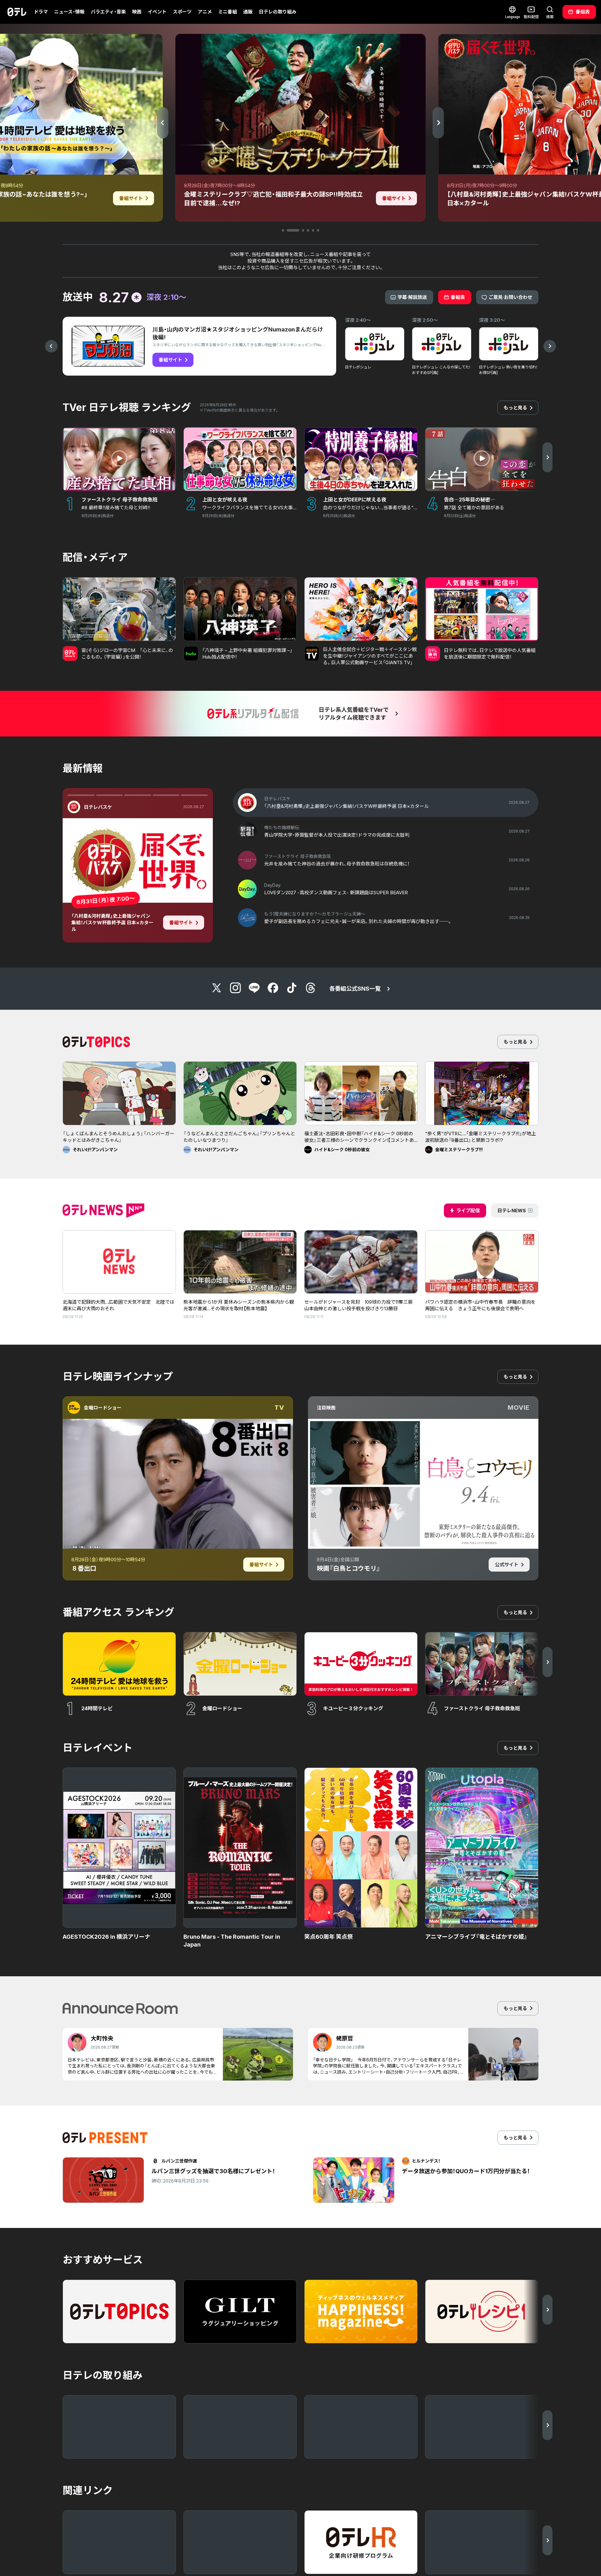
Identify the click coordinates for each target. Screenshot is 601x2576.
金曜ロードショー (103, 1408)
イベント (157, 12)
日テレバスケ (98, 807)
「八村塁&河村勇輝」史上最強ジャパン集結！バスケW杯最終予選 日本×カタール (112, 923)
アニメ (205, 12)
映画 (137, 12)
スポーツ (182, 12)
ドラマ (41, 12)
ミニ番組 (228, 12)
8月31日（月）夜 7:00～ (105, 900)
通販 (248, 12)
